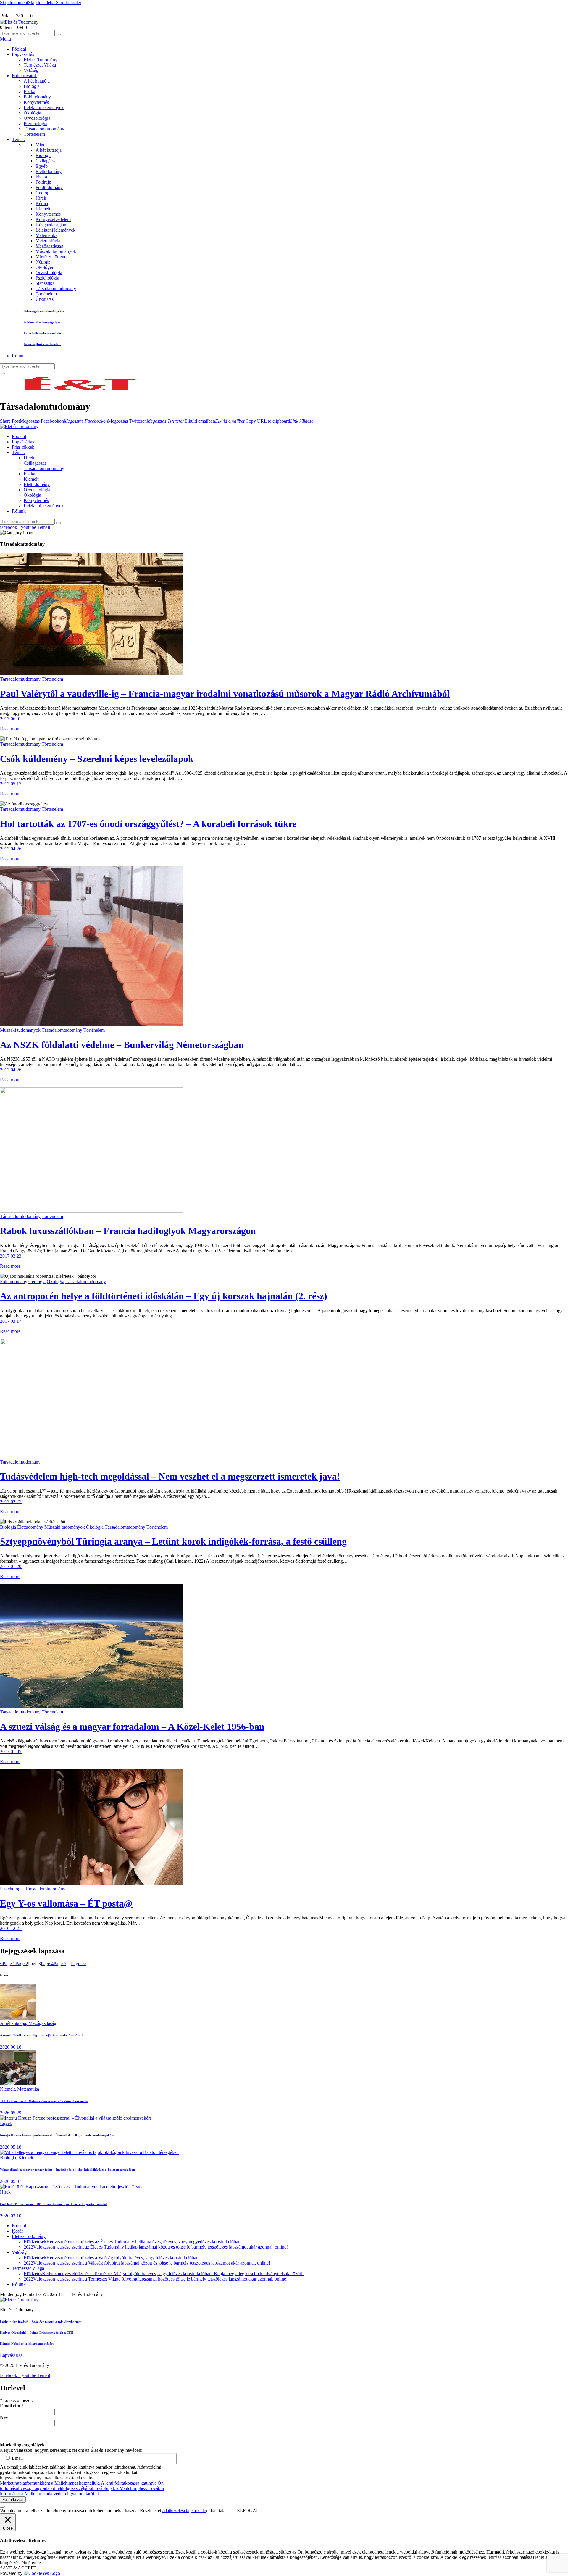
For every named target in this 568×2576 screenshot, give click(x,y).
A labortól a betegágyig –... (43, 322)
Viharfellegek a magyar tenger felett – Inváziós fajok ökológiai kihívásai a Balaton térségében (67, 2170)
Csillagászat (47, 161)
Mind (41, 145)
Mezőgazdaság (49, 246)
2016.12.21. (11, 1928)
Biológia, (9, 2158)
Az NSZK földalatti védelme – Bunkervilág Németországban (122, 1045)
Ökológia (44, 267)
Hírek (41, 198)
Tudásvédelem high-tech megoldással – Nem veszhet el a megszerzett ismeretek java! (170, 1476)
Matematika (46, 235)
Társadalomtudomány (56, 289)
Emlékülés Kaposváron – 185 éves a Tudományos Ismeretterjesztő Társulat (54, 2204)
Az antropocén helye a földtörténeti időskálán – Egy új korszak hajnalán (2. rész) (164, 1296)
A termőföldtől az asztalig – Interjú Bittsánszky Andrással (41, 2035)
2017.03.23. (11, 1256)
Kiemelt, (9, 2089)
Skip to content (14, 3)
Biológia (43, 155)
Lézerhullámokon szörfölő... (44, 333)
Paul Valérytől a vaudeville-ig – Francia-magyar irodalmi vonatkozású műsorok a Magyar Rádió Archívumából (225, 694)
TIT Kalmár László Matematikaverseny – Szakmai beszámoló (44, 2101)
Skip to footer (69, 3)
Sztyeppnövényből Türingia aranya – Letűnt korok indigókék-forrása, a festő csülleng (173, 1541)
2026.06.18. (11, 2047)
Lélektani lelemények (55, 230)
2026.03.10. (11, 2216)
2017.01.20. (11, 1566)
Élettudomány (49, 171)
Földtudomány (49, 187)
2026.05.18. (11, 2147)
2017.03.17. (11, 1321)
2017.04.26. (11, 849)
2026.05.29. (11, 2113)
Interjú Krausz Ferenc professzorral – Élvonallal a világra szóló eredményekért (57, 2135)
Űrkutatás (45, 299)
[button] (10, 421)
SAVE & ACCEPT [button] (18, 2568)
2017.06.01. (11, 719)
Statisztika (45, 283)
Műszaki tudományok (56, 251)
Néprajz (43, 262)
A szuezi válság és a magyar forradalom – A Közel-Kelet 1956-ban (132, 1727)
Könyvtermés (48, 214)
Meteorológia (48, 241)
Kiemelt (43, 209)
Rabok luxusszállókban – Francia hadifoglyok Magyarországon (128, 1231)
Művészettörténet (51, 257)
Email (17, 2458)
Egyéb (42, 166)
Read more (10, 729)
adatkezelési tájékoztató (184, 2510)
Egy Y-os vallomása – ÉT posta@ (66, 1903)
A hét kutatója (49, 150)
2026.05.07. (11, 2181)
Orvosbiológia (49, 273)
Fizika (41, 177)
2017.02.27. (11, 1502)
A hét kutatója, (14, 2023)
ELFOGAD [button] (248, 2510)
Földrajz (43, 182)
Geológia (44, 193)
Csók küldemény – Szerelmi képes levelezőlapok (97, 759)
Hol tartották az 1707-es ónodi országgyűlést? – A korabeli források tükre (148, 824)
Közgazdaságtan (51, 225)
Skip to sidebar (42, 3)
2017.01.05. (11, 1751)
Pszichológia (47, 278)
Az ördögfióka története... (42, 344)
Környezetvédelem (53, 219)
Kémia (42, 203)
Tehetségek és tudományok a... (45, 311)
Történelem (46, 294)
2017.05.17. (11, 784)
